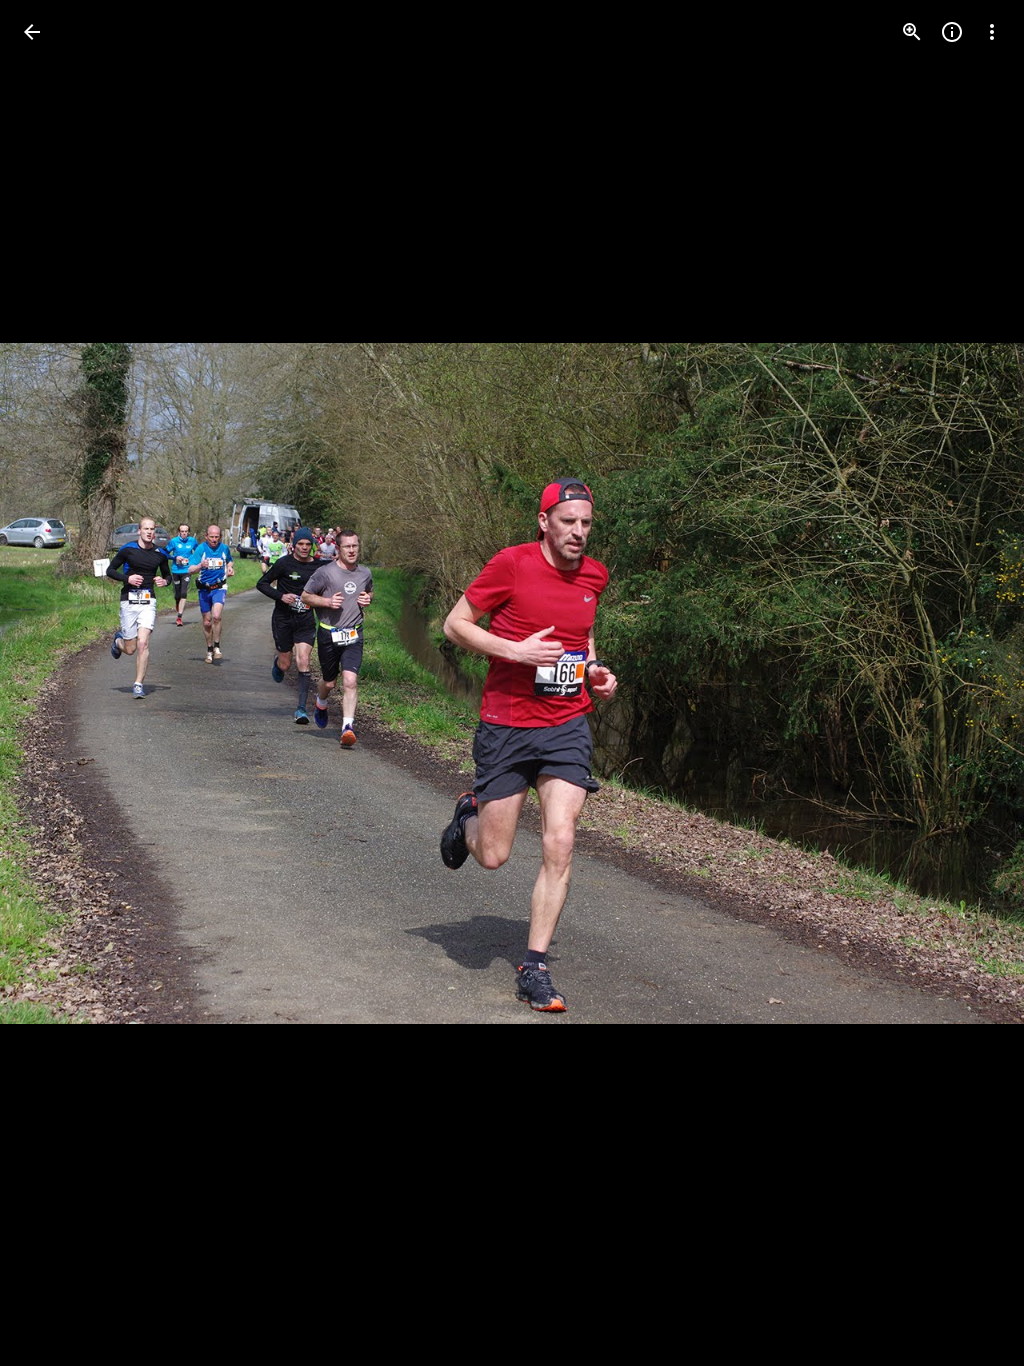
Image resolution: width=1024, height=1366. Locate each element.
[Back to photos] (32, 32)
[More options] (992, 32)
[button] (56, 683)
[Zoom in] (912, 32)
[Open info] (952, 32)
